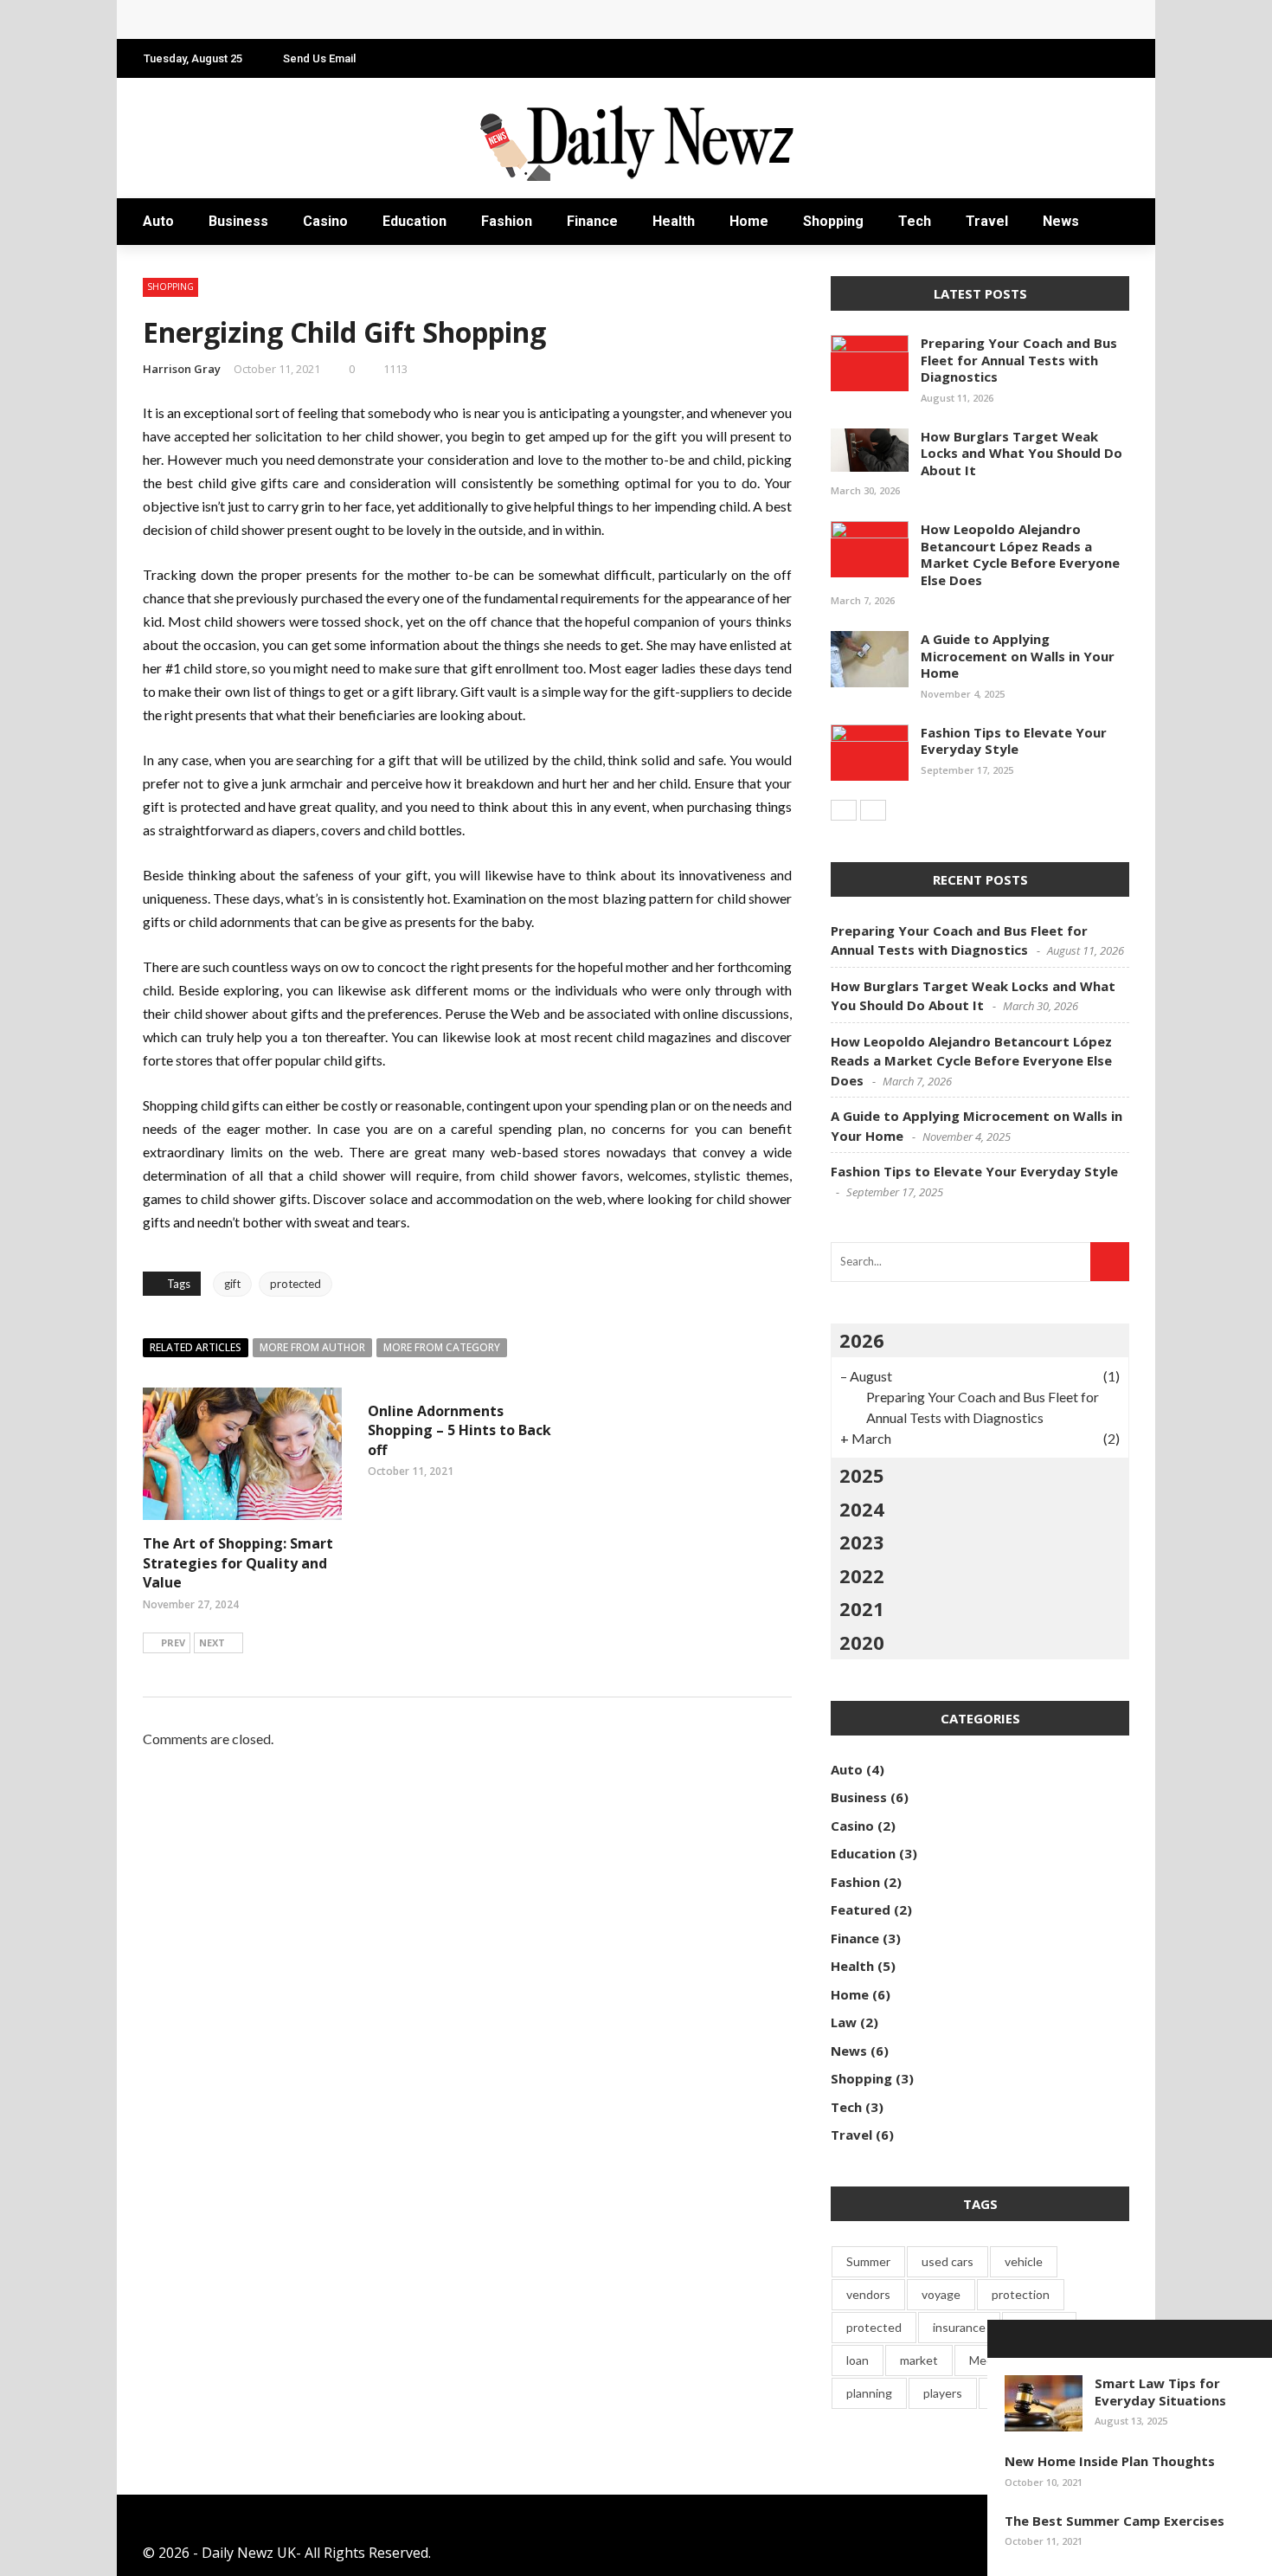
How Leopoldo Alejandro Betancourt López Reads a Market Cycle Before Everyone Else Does (464, 19)
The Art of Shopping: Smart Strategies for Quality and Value (238, 1563)
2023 (862, 1542)
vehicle (1024, 2261)
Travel (987, 221)
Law (844, 2022)
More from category (442, 1347)
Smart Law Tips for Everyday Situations (1160, 2392)
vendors (868, 2294)
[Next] (873, 810)
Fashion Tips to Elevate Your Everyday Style (1014, 741)
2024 (862, 1509)
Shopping (833, 221)
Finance (592, 221)
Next (212, 1642)
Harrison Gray (182, 369)
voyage (941, 2294)
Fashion (507, 221)
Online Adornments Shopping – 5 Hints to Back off (459, 1430)
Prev (173, 1642)
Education (414, 221)
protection (1021, 2294)
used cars (948, 2261)
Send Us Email (319, 58)
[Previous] (844, 810)
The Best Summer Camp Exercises (1115, 2521)
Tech (915, 221)
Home (749, 221)
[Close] (1006, 2339)
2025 (862, 1475)
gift (232, 1284)
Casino (325, 221)
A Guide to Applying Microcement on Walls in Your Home (1018, 656)
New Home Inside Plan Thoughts (1110, 2461)
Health (674, 221)
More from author (312, 1347)
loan (858, 2360)
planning (869, 2393)
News (1061, 221)
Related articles (196, 1347)
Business (238, 221)
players (943, 2393)
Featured (861, 1909)
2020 (862, 1642)
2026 (862, 1340)
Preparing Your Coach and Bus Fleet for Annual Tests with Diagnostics (1019, 360)
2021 (862, 1608)
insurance (959, 2327)
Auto (158, 221)
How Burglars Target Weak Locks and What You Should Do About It (1021, 453)
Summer (868, 2261)
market (919, 2360)
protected (296, 1284)
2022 (862, 1575)
